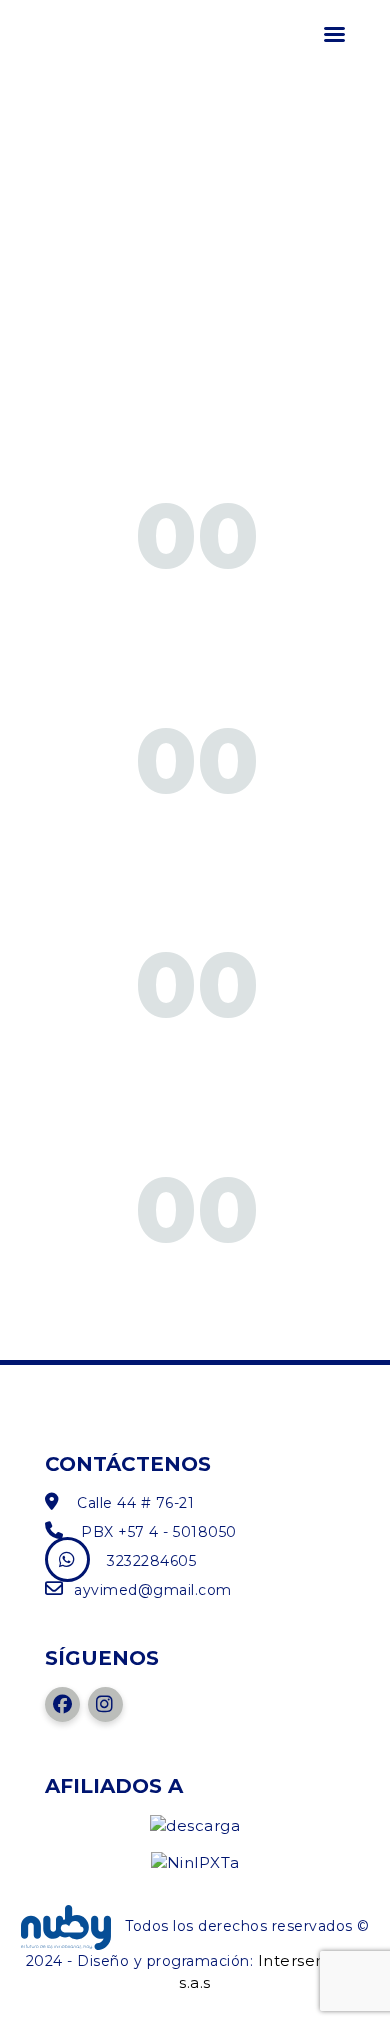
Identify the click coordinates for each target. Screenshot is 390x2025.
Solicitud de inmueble (197, 607)
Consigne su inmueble (197, 1056)
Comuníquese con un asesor (197, 832)
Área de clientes (197, 1281)
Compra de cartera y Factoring (197, 382)
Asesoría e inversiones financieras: (197, 261)
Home (70, 132)
